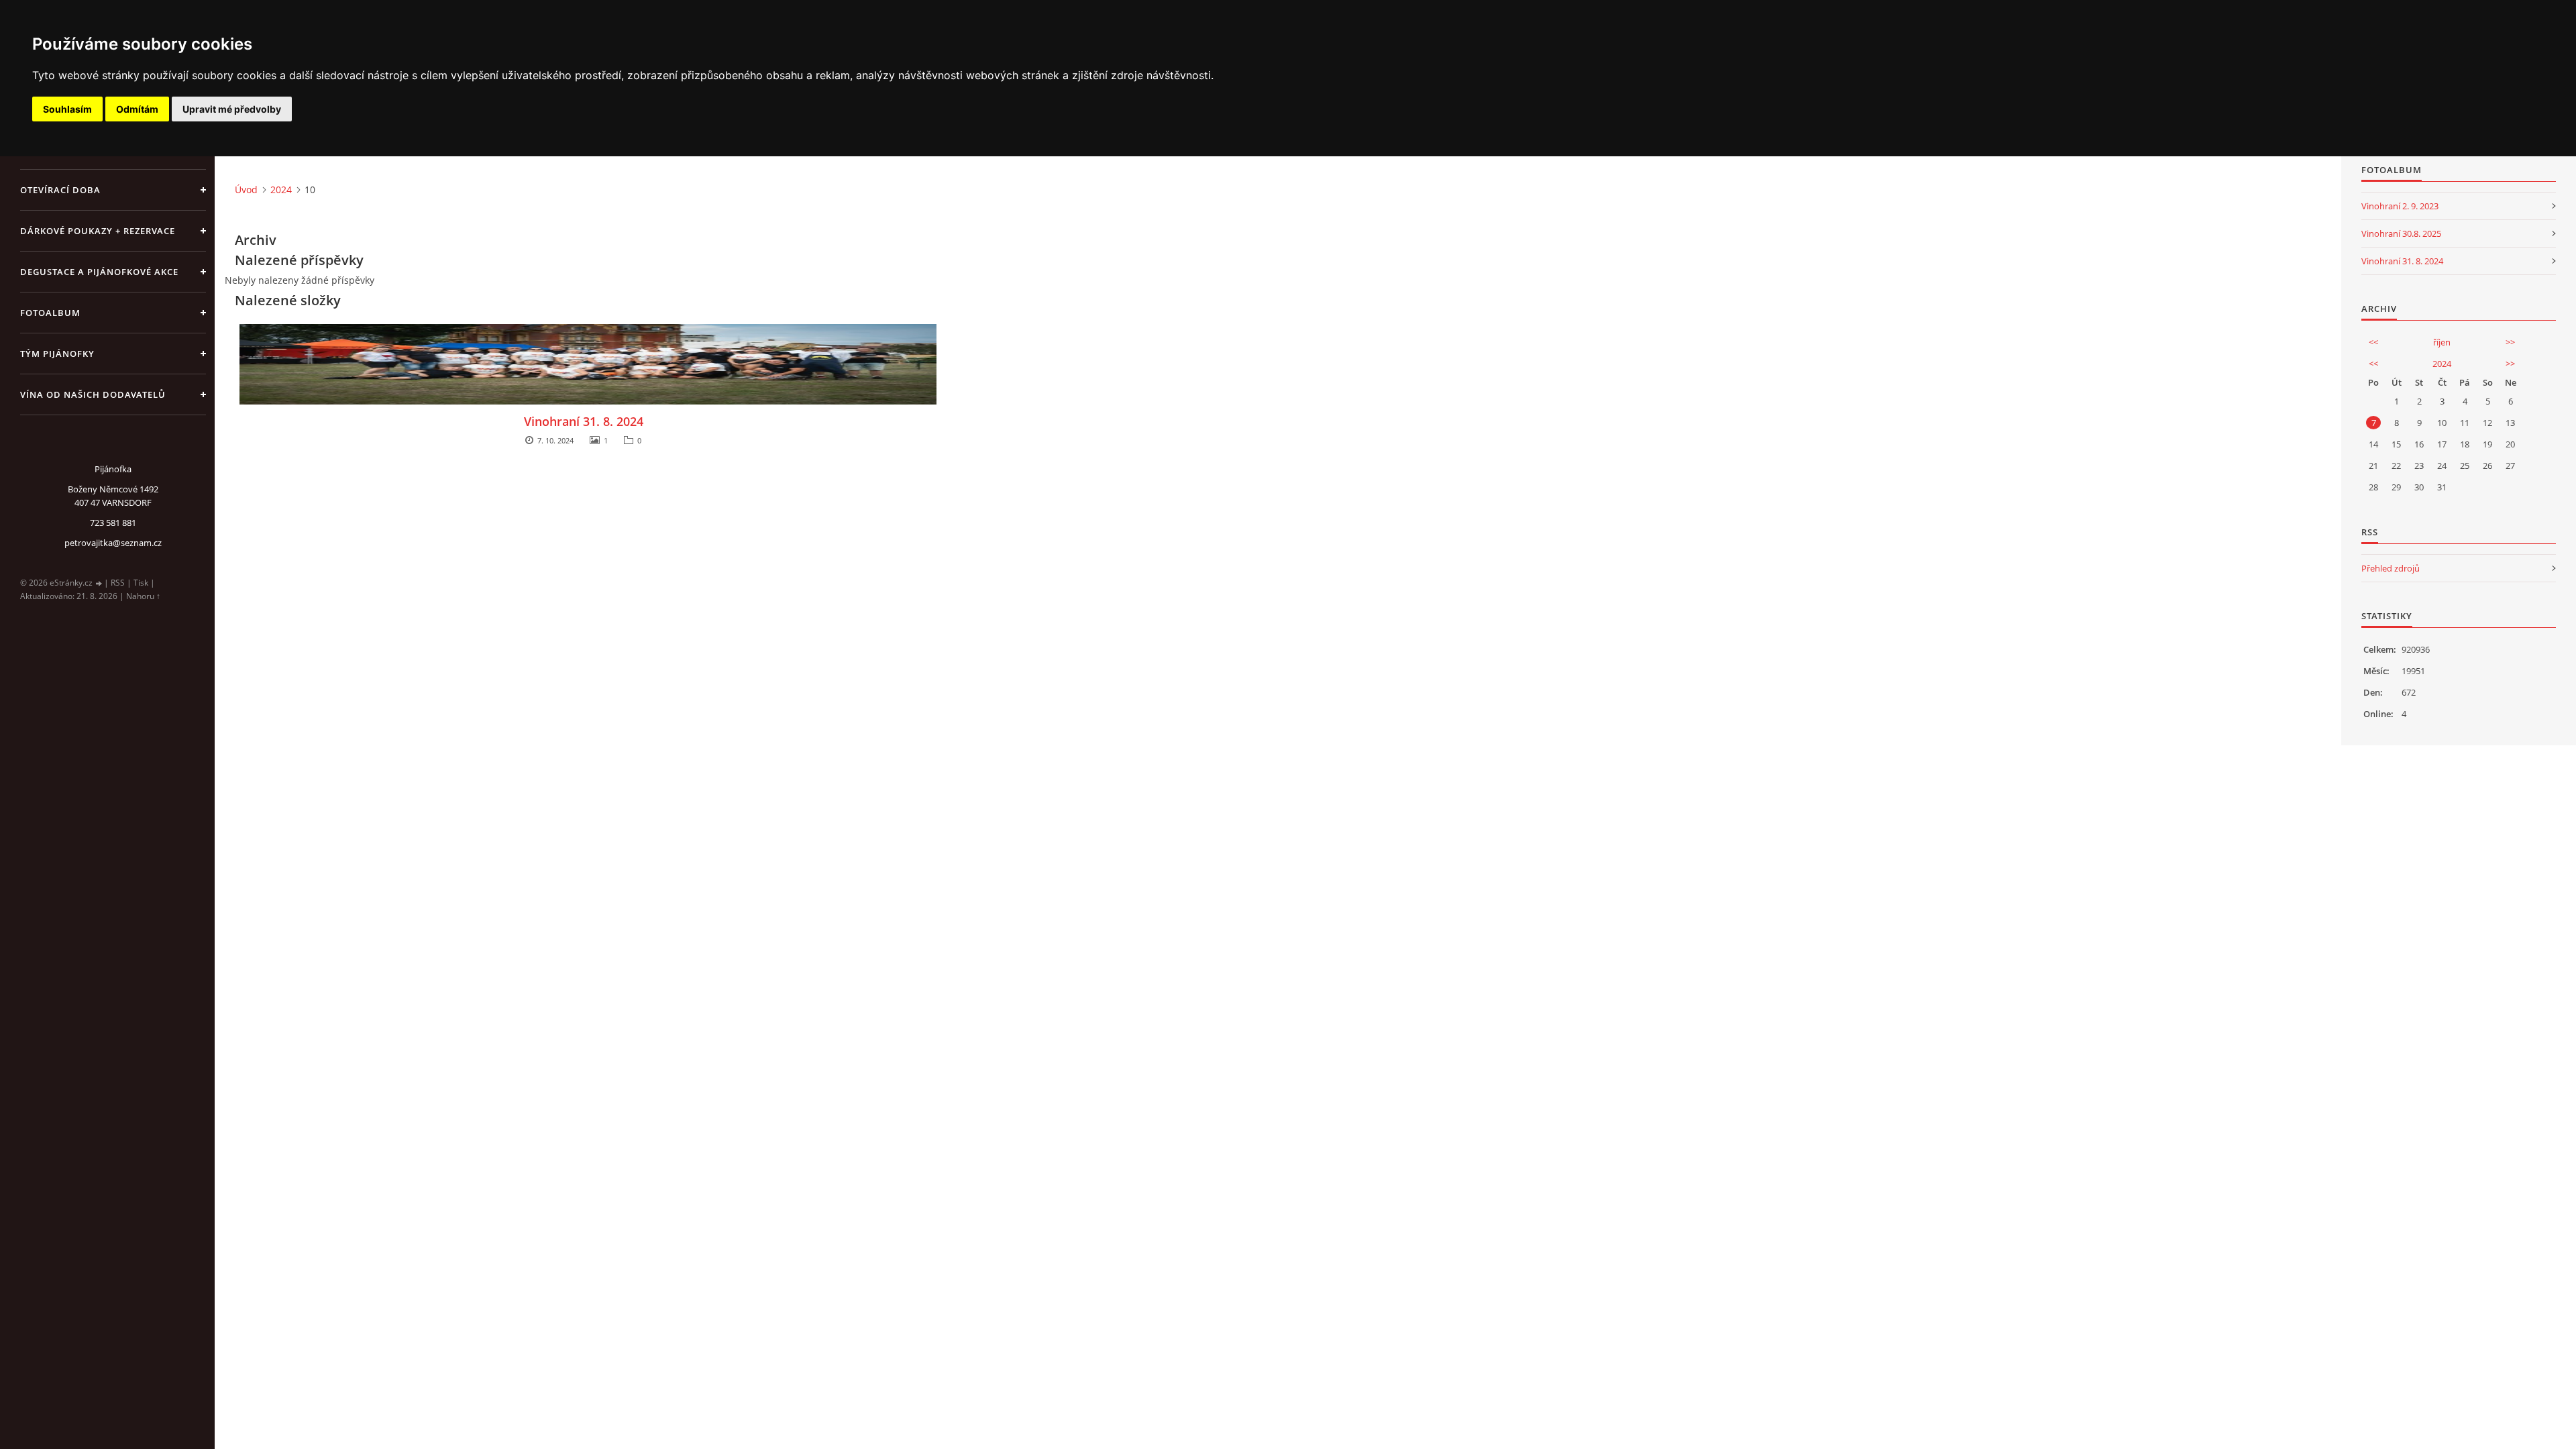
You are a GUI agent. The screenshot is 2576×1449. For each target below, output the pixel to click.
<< (2373, 342)
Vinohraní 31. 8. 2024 (584, 421)
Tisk (141, 583)
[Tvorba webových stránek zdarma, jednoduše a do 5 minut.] (99, 583)
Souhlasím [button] (67, 109)
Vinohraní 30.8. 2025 (2401, 233)
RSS (118, 583)
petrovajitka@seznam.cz (113, 543)
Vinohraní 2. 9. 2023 (2400, 206)
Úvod (246, 190)
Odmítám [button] (137, 109)
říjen (2442, 342)
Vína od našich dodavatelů (93, 394)
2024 (281, 190)
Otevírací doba (60, 190)
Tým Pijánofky (57, 354)
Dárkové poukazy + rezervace (98, 231)
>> (2510, 342)
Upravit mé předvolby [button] (232, 109)
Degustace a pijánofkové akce (99, 272)
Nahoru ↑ (143, 596)
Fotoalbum (50, 313)
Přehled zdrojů (2391, 568)
